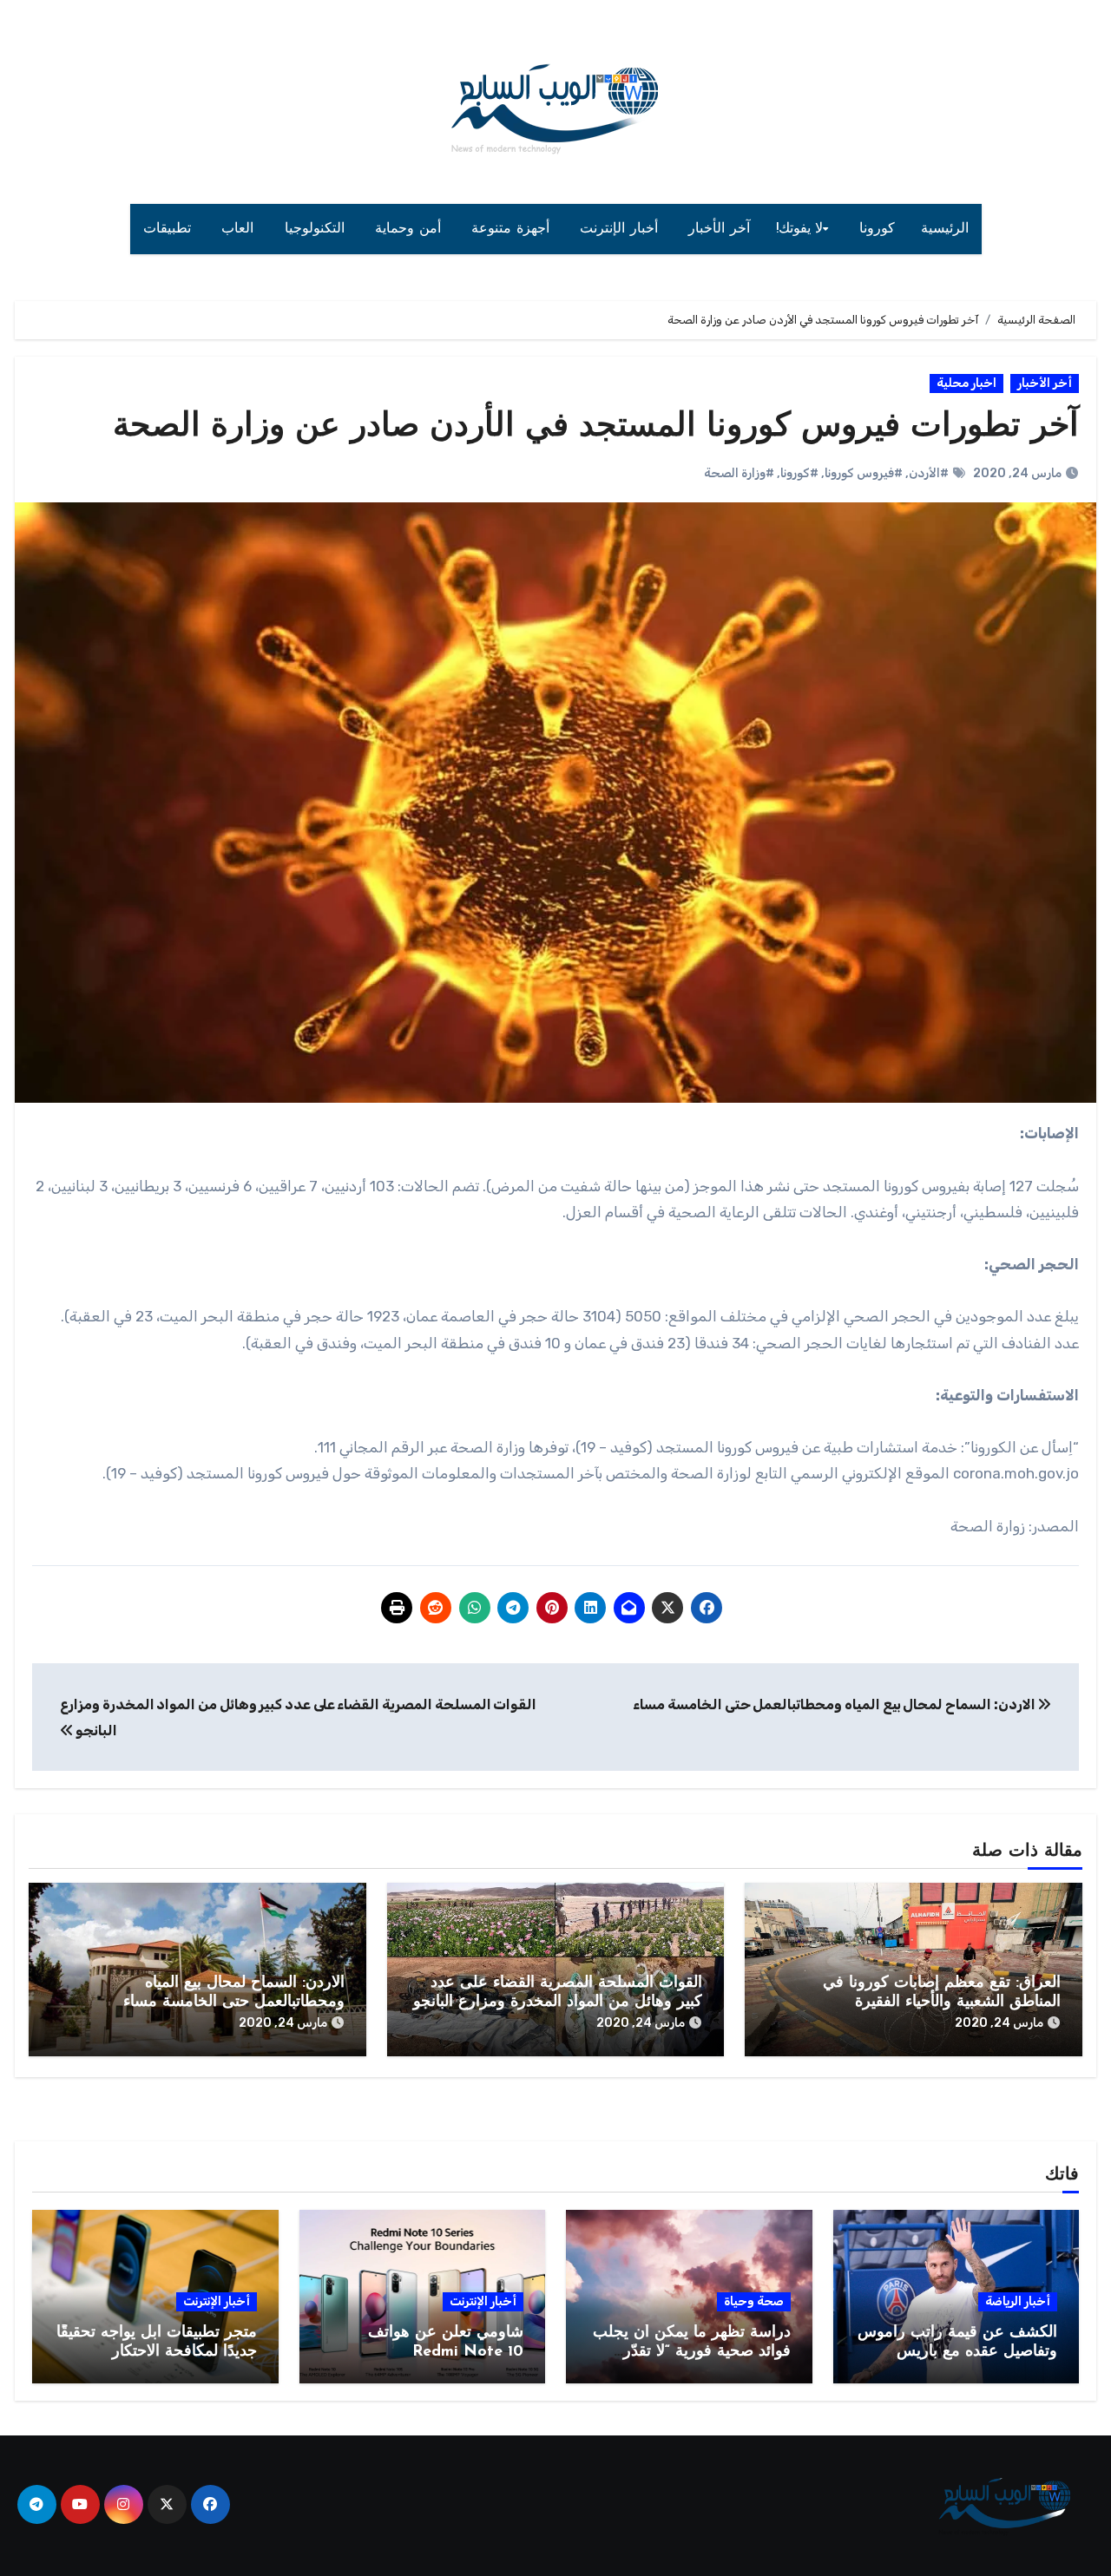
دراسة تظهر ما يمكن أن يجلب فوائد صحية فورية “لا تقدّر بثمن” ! (692, 2352)
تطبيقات (170, 229)
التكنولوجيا (317, 229)
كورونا (877, 229)
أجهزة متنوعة (513, 229)
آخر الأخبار (719, 229)
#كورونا (799, 473)
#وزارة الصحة (739, 473)
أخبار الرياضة (1018, 2301)
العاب (240, 229)
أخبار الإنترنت (621, 229)
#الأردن (929, 473)
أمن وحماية (410, 229)
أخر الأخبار (1045, 383)
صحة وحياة (754, 2301)
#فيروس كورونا (864, 473)
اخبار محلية (966, 383)
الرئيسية (945, 229)
